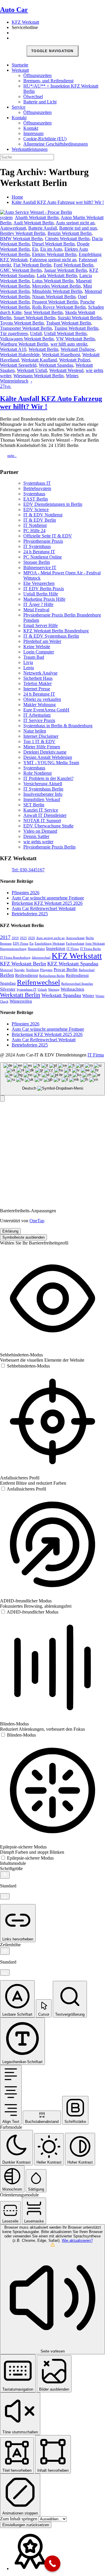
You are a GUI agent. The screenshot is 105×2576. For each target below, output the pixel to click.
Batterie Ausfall (43, 228)
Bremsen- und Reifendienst (48, 81)
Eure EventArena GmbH (46, 710)
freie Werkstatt (95, 944)
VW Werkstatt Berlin (75, 339)
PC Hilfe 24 (34, 531)
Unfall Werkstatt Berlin (65, 333)
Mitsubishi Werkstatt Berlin (57, 291)
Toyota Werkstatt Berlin (22, 323)
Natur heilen (35, 731)
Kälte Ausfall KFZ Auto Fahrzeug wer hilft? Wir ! (58, 202)
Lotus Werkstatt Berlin (53, 281)
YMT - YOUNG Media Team (51, 763)
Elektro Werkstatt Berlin (54, 254)
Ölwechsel (33, 97)
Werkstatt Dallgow (78, 349)
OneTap (37, 1221)
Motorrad (6, 970)
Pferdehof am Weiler (42, 641)
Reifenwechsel (38, 982)
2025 (23, 938)
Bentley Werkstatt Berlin (23, 233)
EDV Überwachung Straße (48, 826)
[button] (2, 1098)
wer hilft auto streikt (69, 344)
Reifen (7, 975)
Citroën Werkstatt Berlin (67, 239)
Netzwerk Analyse (40, 673)
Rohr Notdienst (37, 773)
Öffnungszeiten (37, 75)
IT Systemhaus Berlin (43, 789)
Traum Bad (34, 657)
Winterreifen (21, 1001)
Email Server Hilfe (41, 625)
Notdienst (32, 970)
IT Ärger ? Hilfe (38, 604)
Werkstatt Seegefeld (18, 365)
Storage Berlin (37, 562)
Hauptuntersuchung (13, 949)
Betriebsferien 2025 (30, 914)
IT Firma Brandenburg (15, 958)
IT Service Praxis (39, 720)
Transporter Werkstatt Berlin (26, 328)
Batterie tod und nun (78, 228)
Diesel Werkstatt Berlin (53, 244)
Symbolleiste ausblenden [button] (23, 1237)
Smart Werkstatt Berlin (35, 318)
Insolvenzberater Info (43, 794)
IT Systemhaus (37, 546)
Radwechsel (87, 970)
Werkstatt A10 (13, 349)
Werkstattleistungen (30, 149)
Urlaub (42, 990)
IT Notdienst (35, 525)
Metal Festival (36, 610)
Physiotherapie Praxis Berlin (49, 847)
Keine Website (37, 647)
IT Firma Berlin (90, 949)
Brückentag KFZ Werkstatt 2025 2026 (47, 903)
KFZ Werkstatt (25, 22)
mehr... (12, 456)
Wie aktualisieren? (77, 2240)
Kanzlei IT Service (41, 810)
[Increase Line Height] (5, 1951)
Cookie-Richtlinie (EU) (45, 139)
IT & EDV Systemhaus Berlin (51, 636)
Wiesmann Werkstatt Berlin (38, 376)
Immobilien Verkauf (42, 799)
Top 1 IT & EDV (39, 741)
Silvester (8, 989)
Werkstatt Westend (66, 370)
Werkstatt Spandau (56, 365)
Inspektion (56, 948)
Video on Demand (40, 831)
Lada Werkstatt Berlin (57, 275)
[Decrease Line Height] (5, 1972)
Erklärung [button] (10, 1231)
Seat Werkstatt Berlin (43, 312)
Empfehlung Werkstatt (50, 944)
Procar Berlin (66, 969)
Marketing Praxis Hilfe (44, 599)
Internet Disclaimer (41, 736)
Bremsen (6, 944)
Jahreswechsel (41, 958)
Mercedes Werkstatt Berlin (56, 286)
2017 (5, 937)
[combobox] (52, 1079)
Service (19, 107)
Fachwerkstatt (75, 944)
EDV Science (36, 509)
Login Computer (39, 652)
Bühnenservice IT (40, 567)
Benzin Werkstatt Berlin (70, 233)
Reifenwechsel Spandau (77, 984)
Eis (35, 249)
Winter (72, 376)
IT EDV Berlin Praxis (44, 589)
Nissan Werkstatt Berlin (54, 297)
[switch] (25, 1366)
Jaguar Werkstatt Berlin (65, 270)
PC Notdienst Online (43, 557)
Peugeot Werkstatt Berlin (55, 302)
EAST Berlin (36, 499)
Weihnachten (72, 989)
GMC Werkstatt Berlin (21, 270)
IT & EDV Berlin (40, 520)
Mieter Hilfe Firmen (42, 747)
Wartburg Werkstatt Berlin (24, 344)
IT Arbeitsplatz (37, 715)
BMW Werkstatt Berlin (21, 239)
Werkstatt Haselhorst (61, 355)
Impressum (33, 133)
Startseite (20, 65)
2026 (32, 938)
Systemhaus (34, 494)
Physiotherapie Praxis (43, 541)
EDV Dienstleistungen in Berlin (53, 504)
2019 (15, 938)
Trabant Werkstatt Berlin (69, 323)
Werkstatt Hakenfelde (20, 355)
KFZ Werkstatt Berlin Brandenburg (56, 631)
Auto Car (14, 10)
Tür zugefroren (14, 333)
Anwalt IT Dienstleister (45, 815)
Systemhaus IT (37, 483)
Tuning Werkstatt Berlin (76, 328)
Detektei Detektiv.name (45, 752)
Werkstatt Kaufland (39, 360)
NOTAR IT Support (42, 821)
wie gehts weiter (38, 842)
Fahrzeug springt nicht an (53, 260)
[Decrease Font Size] (5, 1896)
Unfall (36, 333)
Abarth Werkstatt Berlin (37, 217)
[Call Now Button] (52, 2564)
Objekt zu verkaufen (42, 699)
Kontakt (19, 118)
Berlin (90, 938)
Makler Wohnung (40, 705)
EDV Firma (21, 944)
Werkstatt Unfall (32, 370)
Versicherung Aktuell (43, 784)
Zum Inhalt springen (19, 2519)
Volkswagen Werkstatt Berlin (27, 339)
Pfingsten (46, 970)
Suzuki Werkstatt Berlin (80, 318)
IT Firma (96, 1055)
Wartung (54, 990)
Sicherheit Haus (38, 678)
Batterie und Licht (40, 102)
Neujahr (19, 970)
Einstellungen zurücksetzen (26, 2525)
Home (17, 197)
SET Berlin (34, 805)
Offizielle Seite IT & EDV (48, 536)
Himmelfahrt (36, 949)
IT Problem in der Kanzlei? (48, 778)
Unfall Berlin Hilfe (41, 594)
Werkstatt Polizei (75, 360)
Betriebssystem (37, 488)
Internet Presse (37, 689)
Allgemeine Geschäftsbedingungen (56, 144)
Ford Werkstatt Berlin (73, 265)
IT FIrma (73, 949)
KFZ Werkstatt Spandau (73, 964)
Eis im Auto (51, 249)
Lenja (29, 668)
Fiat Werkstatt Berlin (32, 265)
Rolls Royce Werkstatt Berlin (59, 307)
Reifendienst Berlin (52, 976)
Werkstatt (20, 70)
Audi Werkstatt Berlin (34, 223)
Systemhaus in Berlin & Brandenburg (58, 726)
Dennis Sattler (36, 836)
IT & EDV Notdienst (43, 515)
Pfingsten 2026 (26, 893)
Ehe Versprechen (39, 583)
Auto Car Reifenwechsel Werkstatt (44, 908)
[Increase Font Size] (5, 1875)
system (6, 217)
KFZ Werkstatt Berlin (23, 964)
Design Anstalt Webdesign (48, 757)
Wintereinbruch (14, 381)
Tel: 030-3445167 (28, 870)
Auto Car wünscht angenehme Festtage (48, 898)
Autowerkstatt (13, 228)
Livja (28, 662)
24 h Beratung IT (39, 552)
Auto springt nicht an (75, 223)
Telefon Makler (37, 683)
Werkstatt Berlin (43, 349)
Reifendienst (27, 975)
